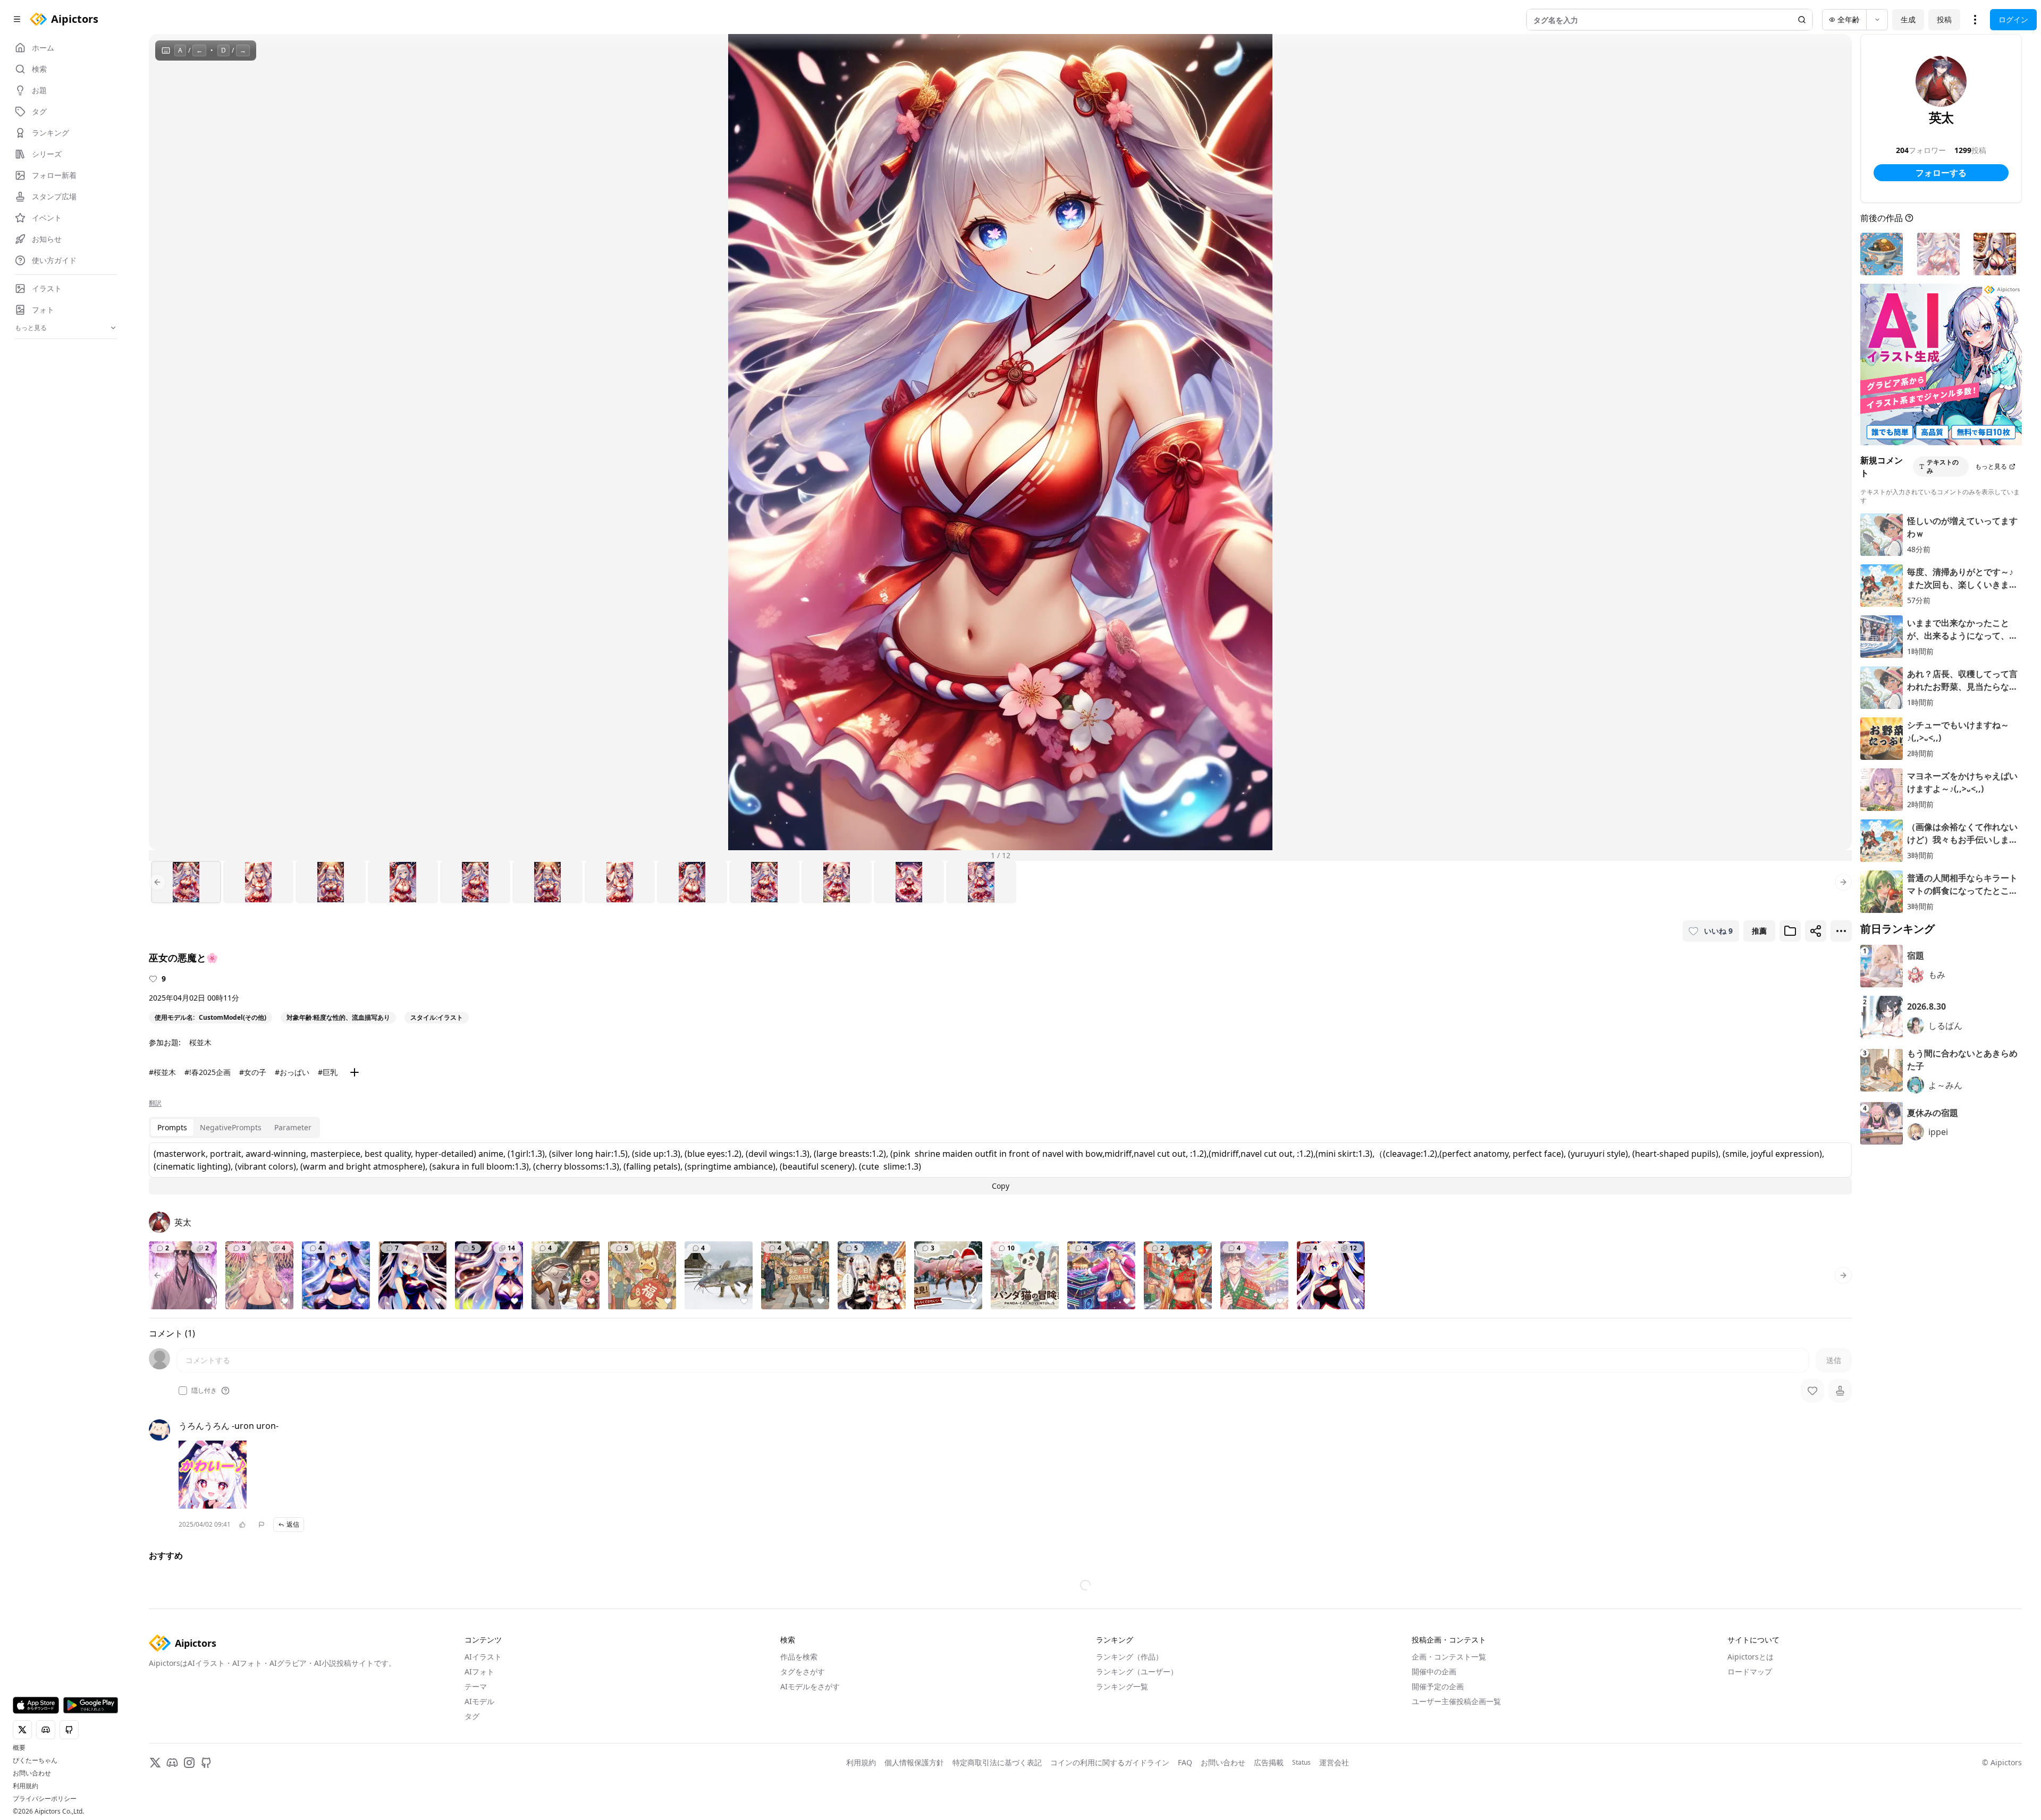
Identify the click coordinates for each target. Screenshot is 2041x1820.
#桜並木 (162, 1072)
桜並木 (200, 1042)
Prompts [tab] (172, 1127)
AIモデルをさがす (810, 1742)
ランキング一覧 (1122, 1742)
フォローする (1941, 173)
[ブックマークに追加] (1790, 931)
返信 (293, 1524)
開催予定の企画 (1438, 1742)
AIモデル (479, 1756)
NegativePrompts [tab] (231, 1127)
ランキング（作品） (1129, 1712)
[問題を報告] (262, 1525)
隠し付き (204, 1391)
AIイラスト (483, 1712)
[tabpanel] (1000, 1169)
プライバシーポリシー (45, 1799)
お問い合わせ (32, 1773)
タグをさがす (803, 1727)
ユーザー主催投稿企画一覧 (1456, 1756)
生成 (1908, 19)
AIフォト (479, 1727)
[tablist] (234, 1128)
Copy (1001, 1186)
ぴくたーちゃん (35, 1760)
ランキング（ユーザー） (1137, 1727)
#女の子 (253, 1072)
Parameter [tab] (293, 1127)
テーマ (476, 1742)
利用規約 (26, 1786)
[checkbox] (183, 1391)
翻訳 (155, 1103)
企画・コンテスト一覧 (1449, 1712)
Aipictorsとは (1751, 1712)
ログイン (2013, 19)
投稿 (1944, 19)
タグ (472, 1771)
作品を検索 (799, 1712)
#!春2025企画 (208, 1072)
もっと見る (1991, 466)
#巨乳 (328, 1072)
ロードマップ (1750, 1727)
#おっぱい (292, 1072)
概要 (19, 1748)
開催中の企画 (1434, 1727)
